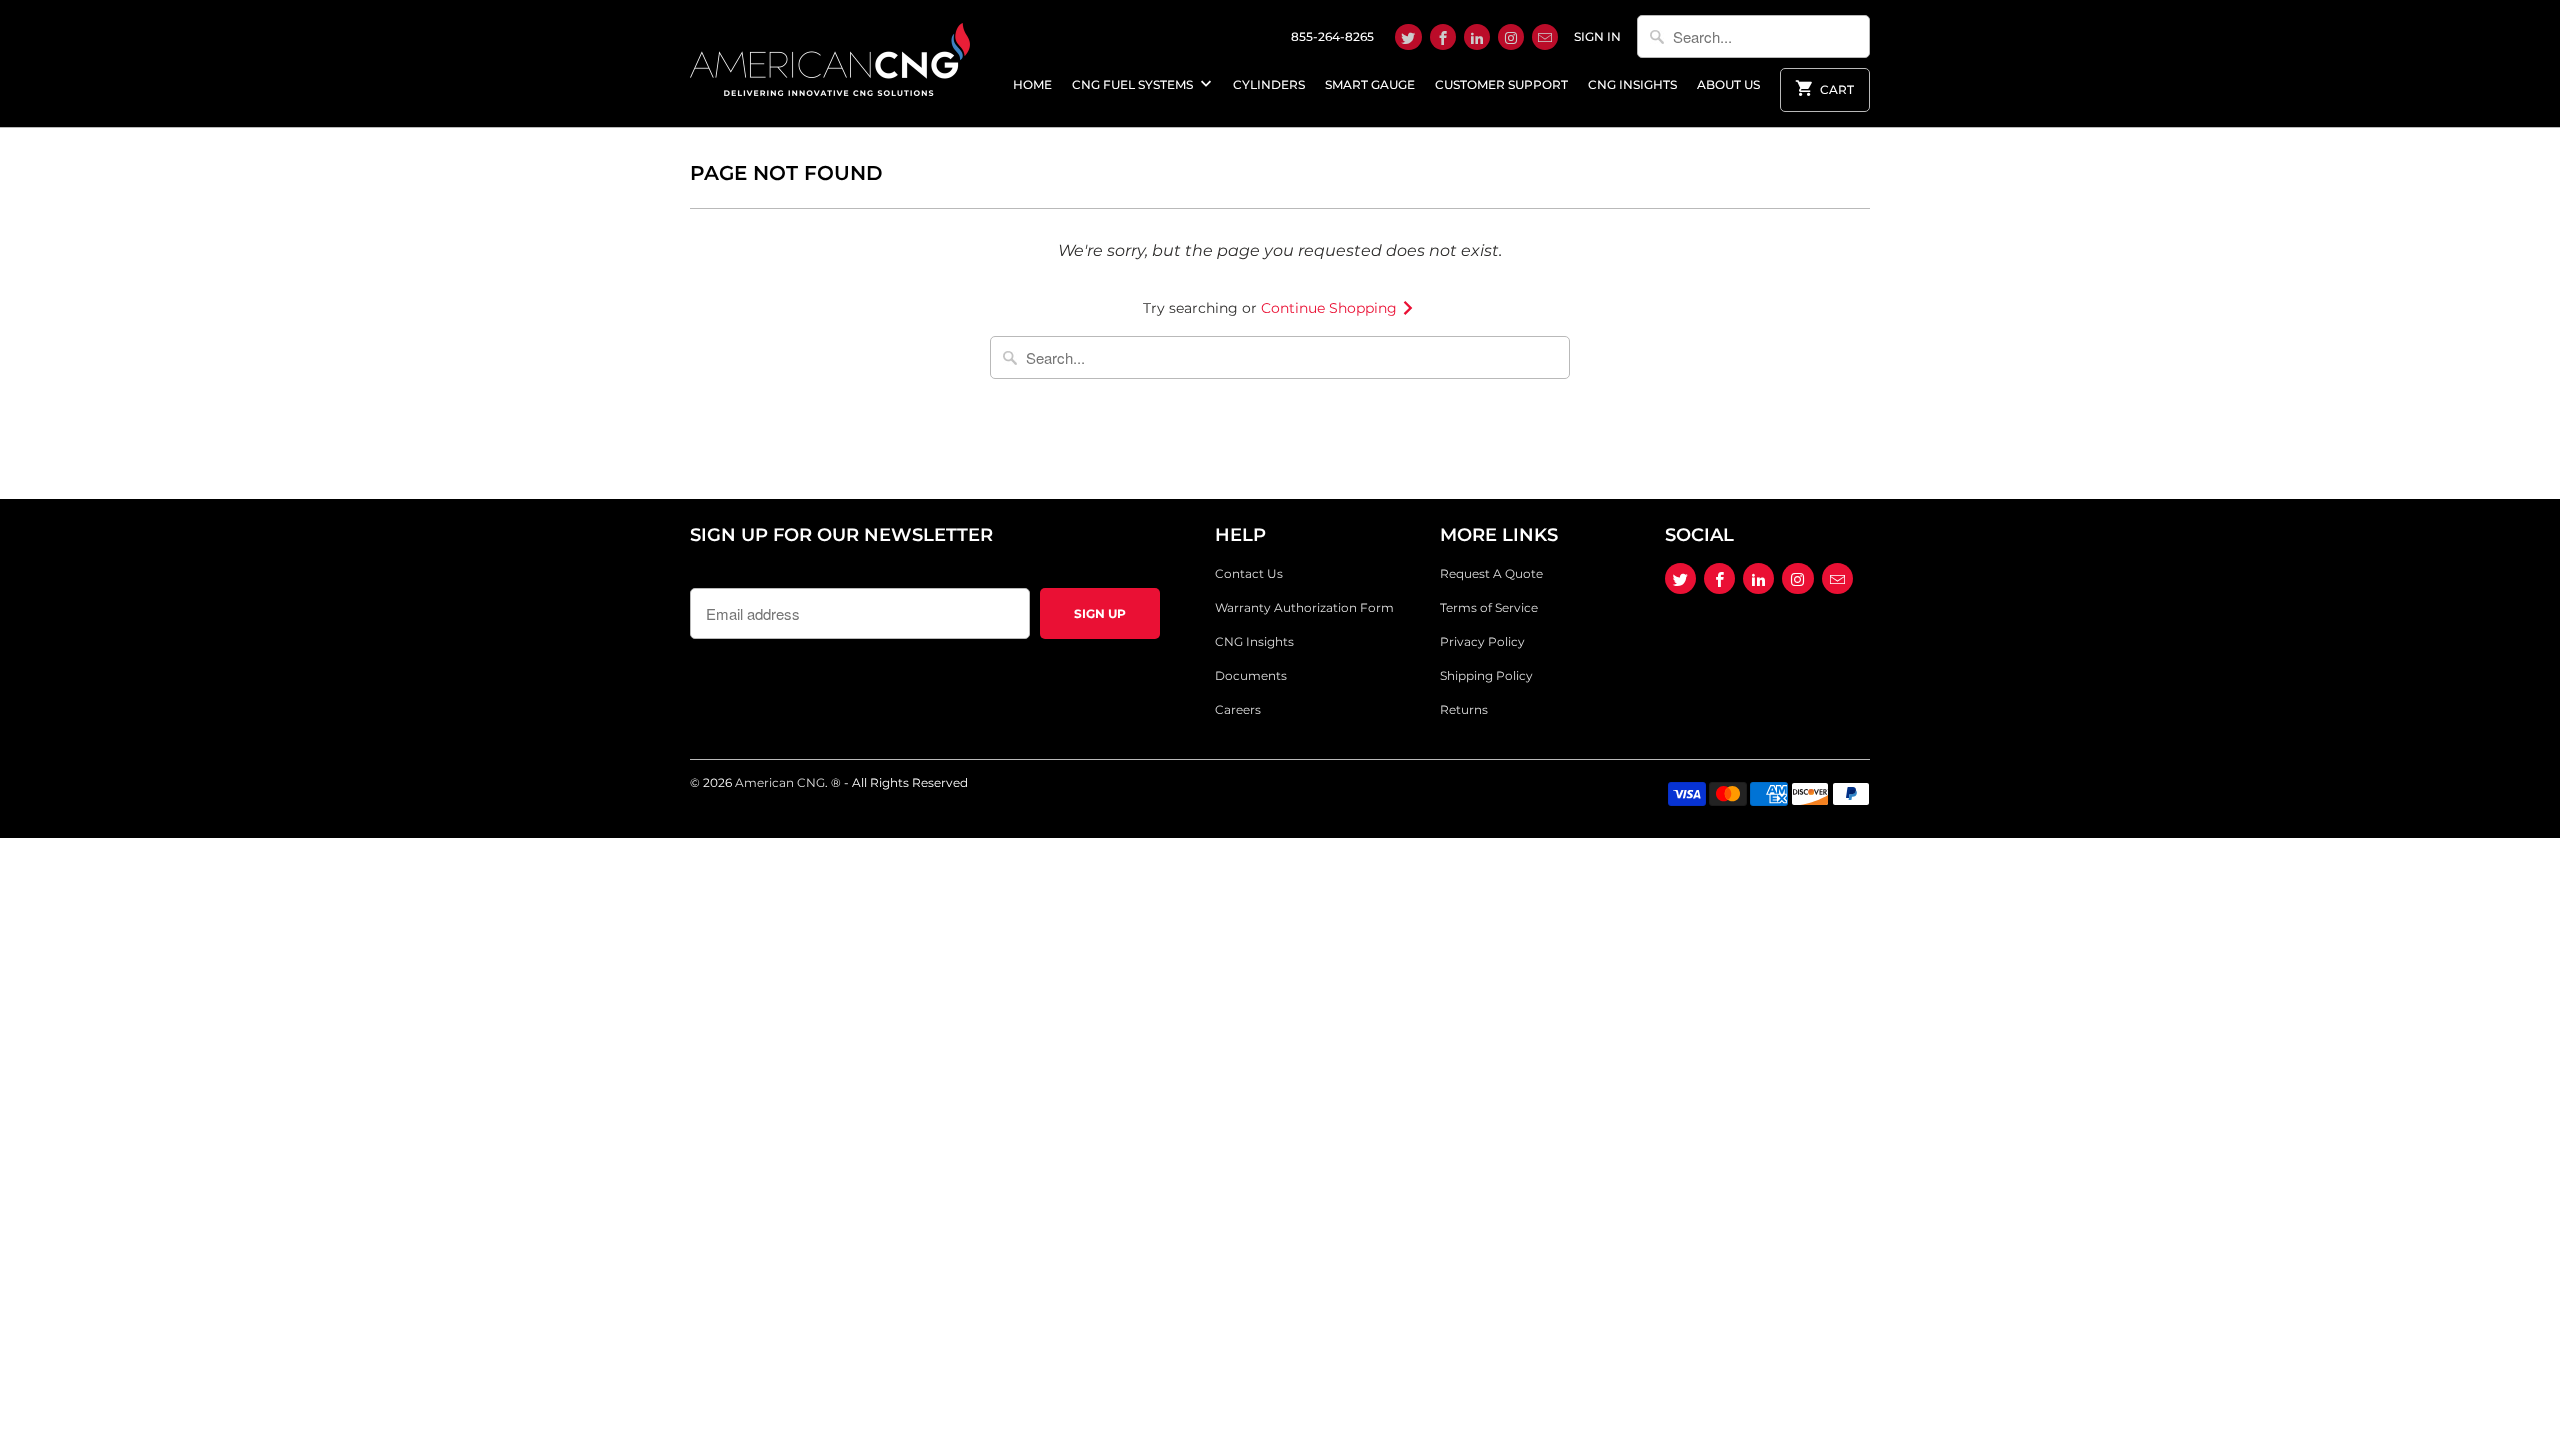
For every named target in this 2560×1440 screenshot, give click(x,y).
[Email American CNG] (1545, 37)
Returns (1464, 709)
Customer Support (1501, 84)
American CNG (780, 782)
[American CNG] (830, 55)
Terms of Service (1489, 607)
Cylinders (1269, 84)
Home (1032, 84)
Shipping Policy (1486, 675)
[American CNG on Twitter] (1408, 37)
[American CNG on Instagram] (1511, 37)
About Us (1728, 84)
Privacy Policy (1482, 641)
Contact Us (1249, 573)
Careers (1238, 709)
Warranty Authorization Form (1304, 607)
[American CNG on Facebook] (1443, 37)
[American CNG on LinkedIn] (1477, 37)
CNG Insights (1632, 84)
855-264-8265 (1332, 36)
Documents (1251, 675)
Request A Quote (1491, 573)
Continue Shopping (1331, 308)
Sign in (1597, 36)
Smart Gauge (1370, 84)
